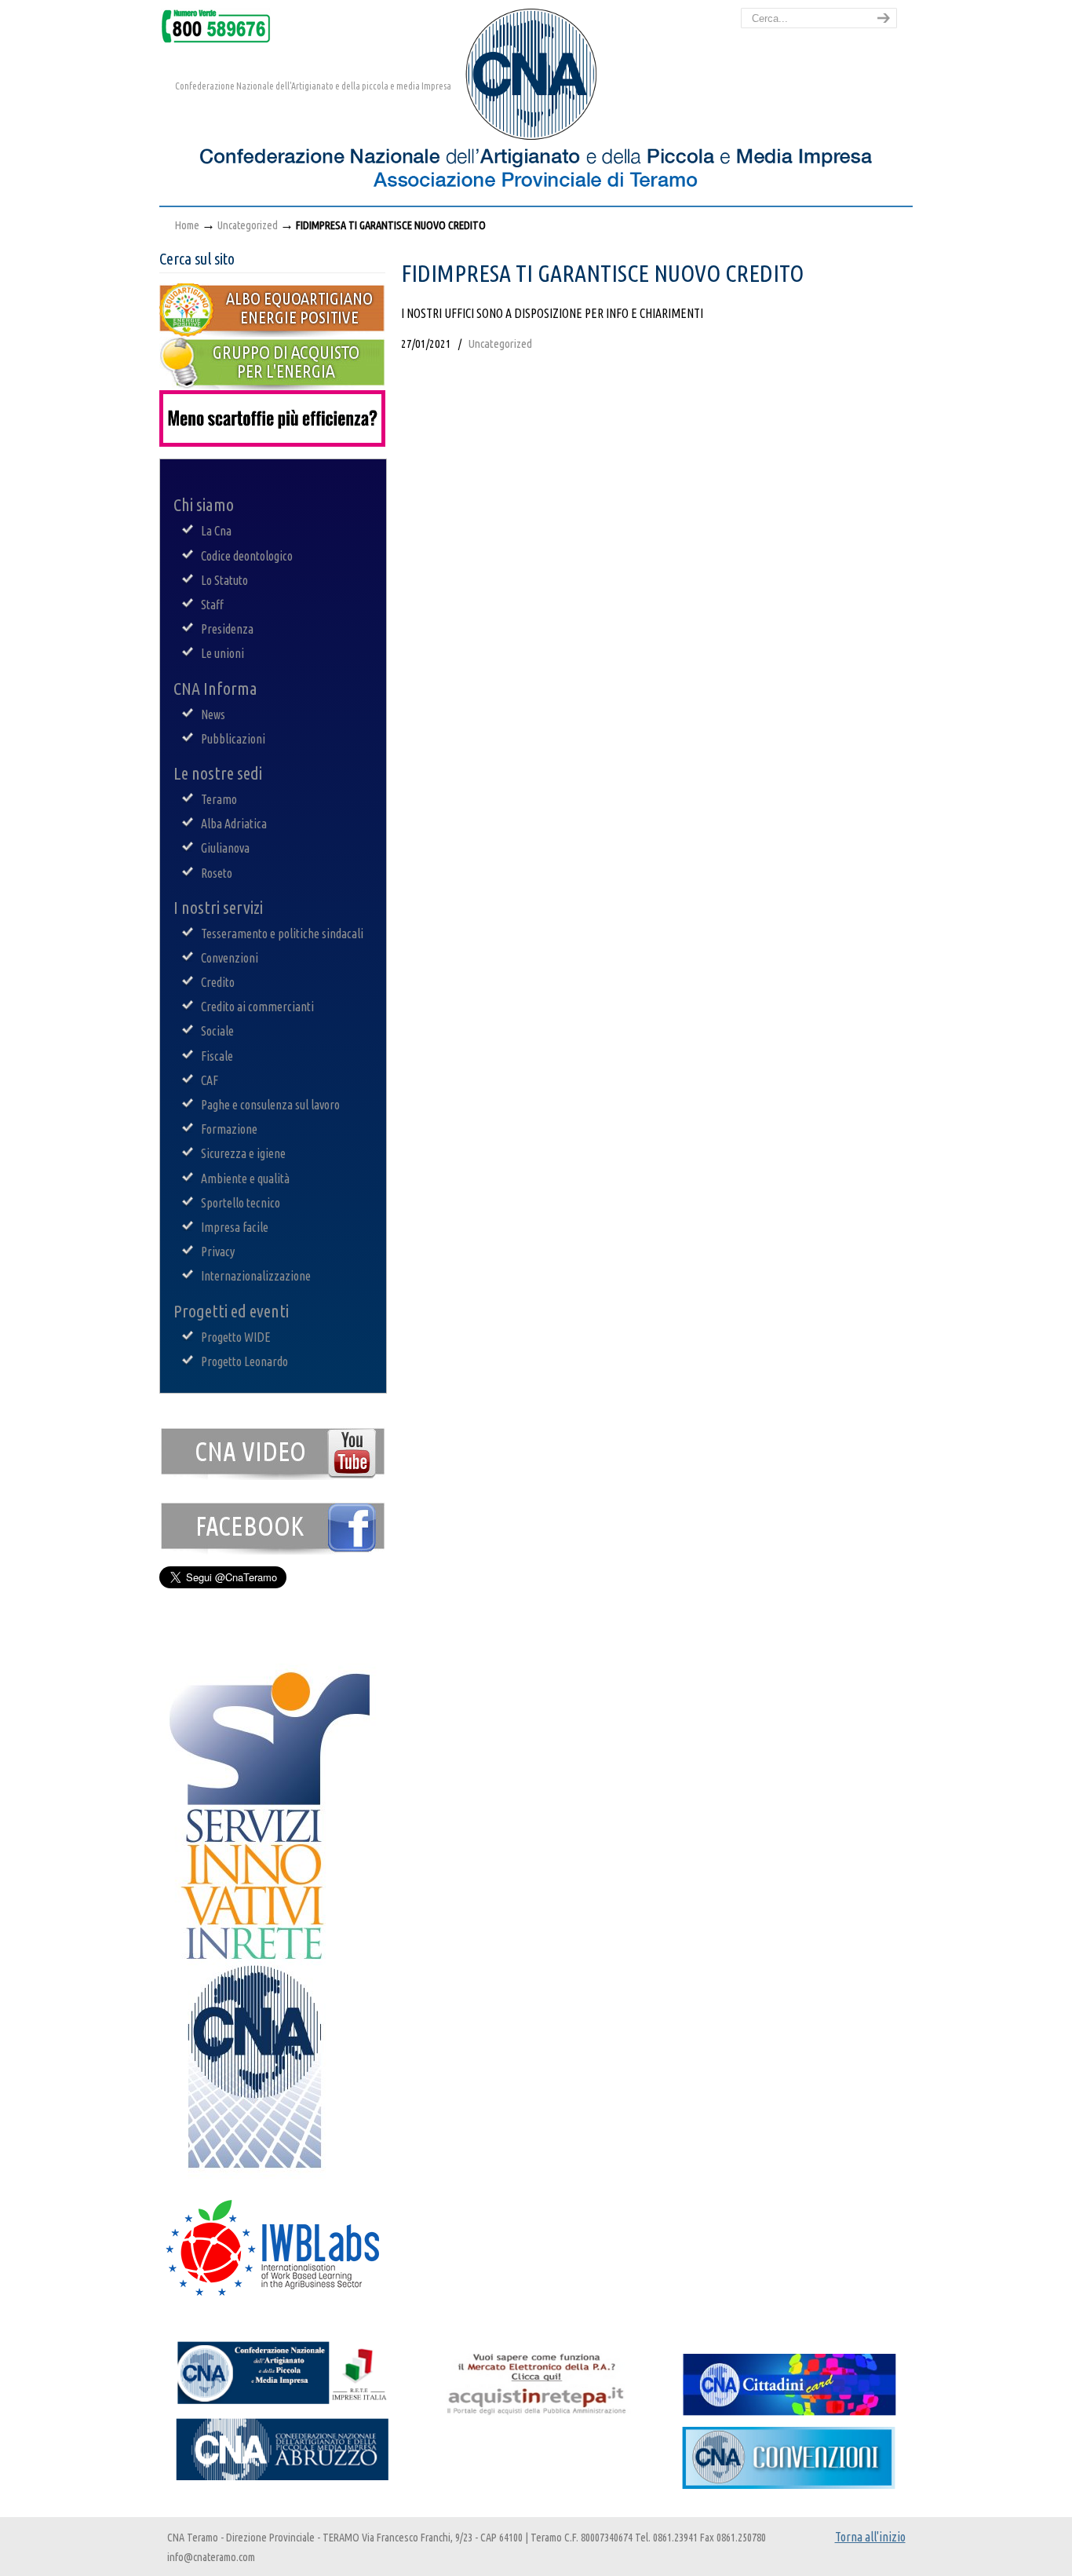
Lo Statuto (224, 580)
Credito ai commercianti (257, 1007)
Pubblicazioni (233, 739)
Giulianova (225, 848)
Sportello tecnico (241, 1203)
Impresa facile (235, 1227)
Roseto (217, 873)
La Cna (216, 531)
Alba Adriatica (234, 824)
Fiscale (217, 1056)
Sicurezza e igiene (243, 1153)
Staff (212, 605)
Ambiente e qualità (245, 1178)
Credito (218, 982)
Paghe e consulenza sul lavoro (270, 1105)
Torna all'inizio (870, 2537)
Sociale (217, 1031)
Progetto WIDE (236, 1337)
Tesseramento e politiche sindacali (282, 934)
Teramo (219, 799)
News (213, 714)
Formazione (229, 1129)
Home (187, 225)
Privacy (218, 1251)
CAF (210, 1080)
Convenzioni (230, 958)
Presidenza (227, 629)
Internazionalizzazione (256, 1276)
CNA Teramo (356, 111)
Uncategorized (248, 225)
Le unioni (222, 653)
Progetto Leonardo (244, 1361)
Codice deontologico (247, 556)
